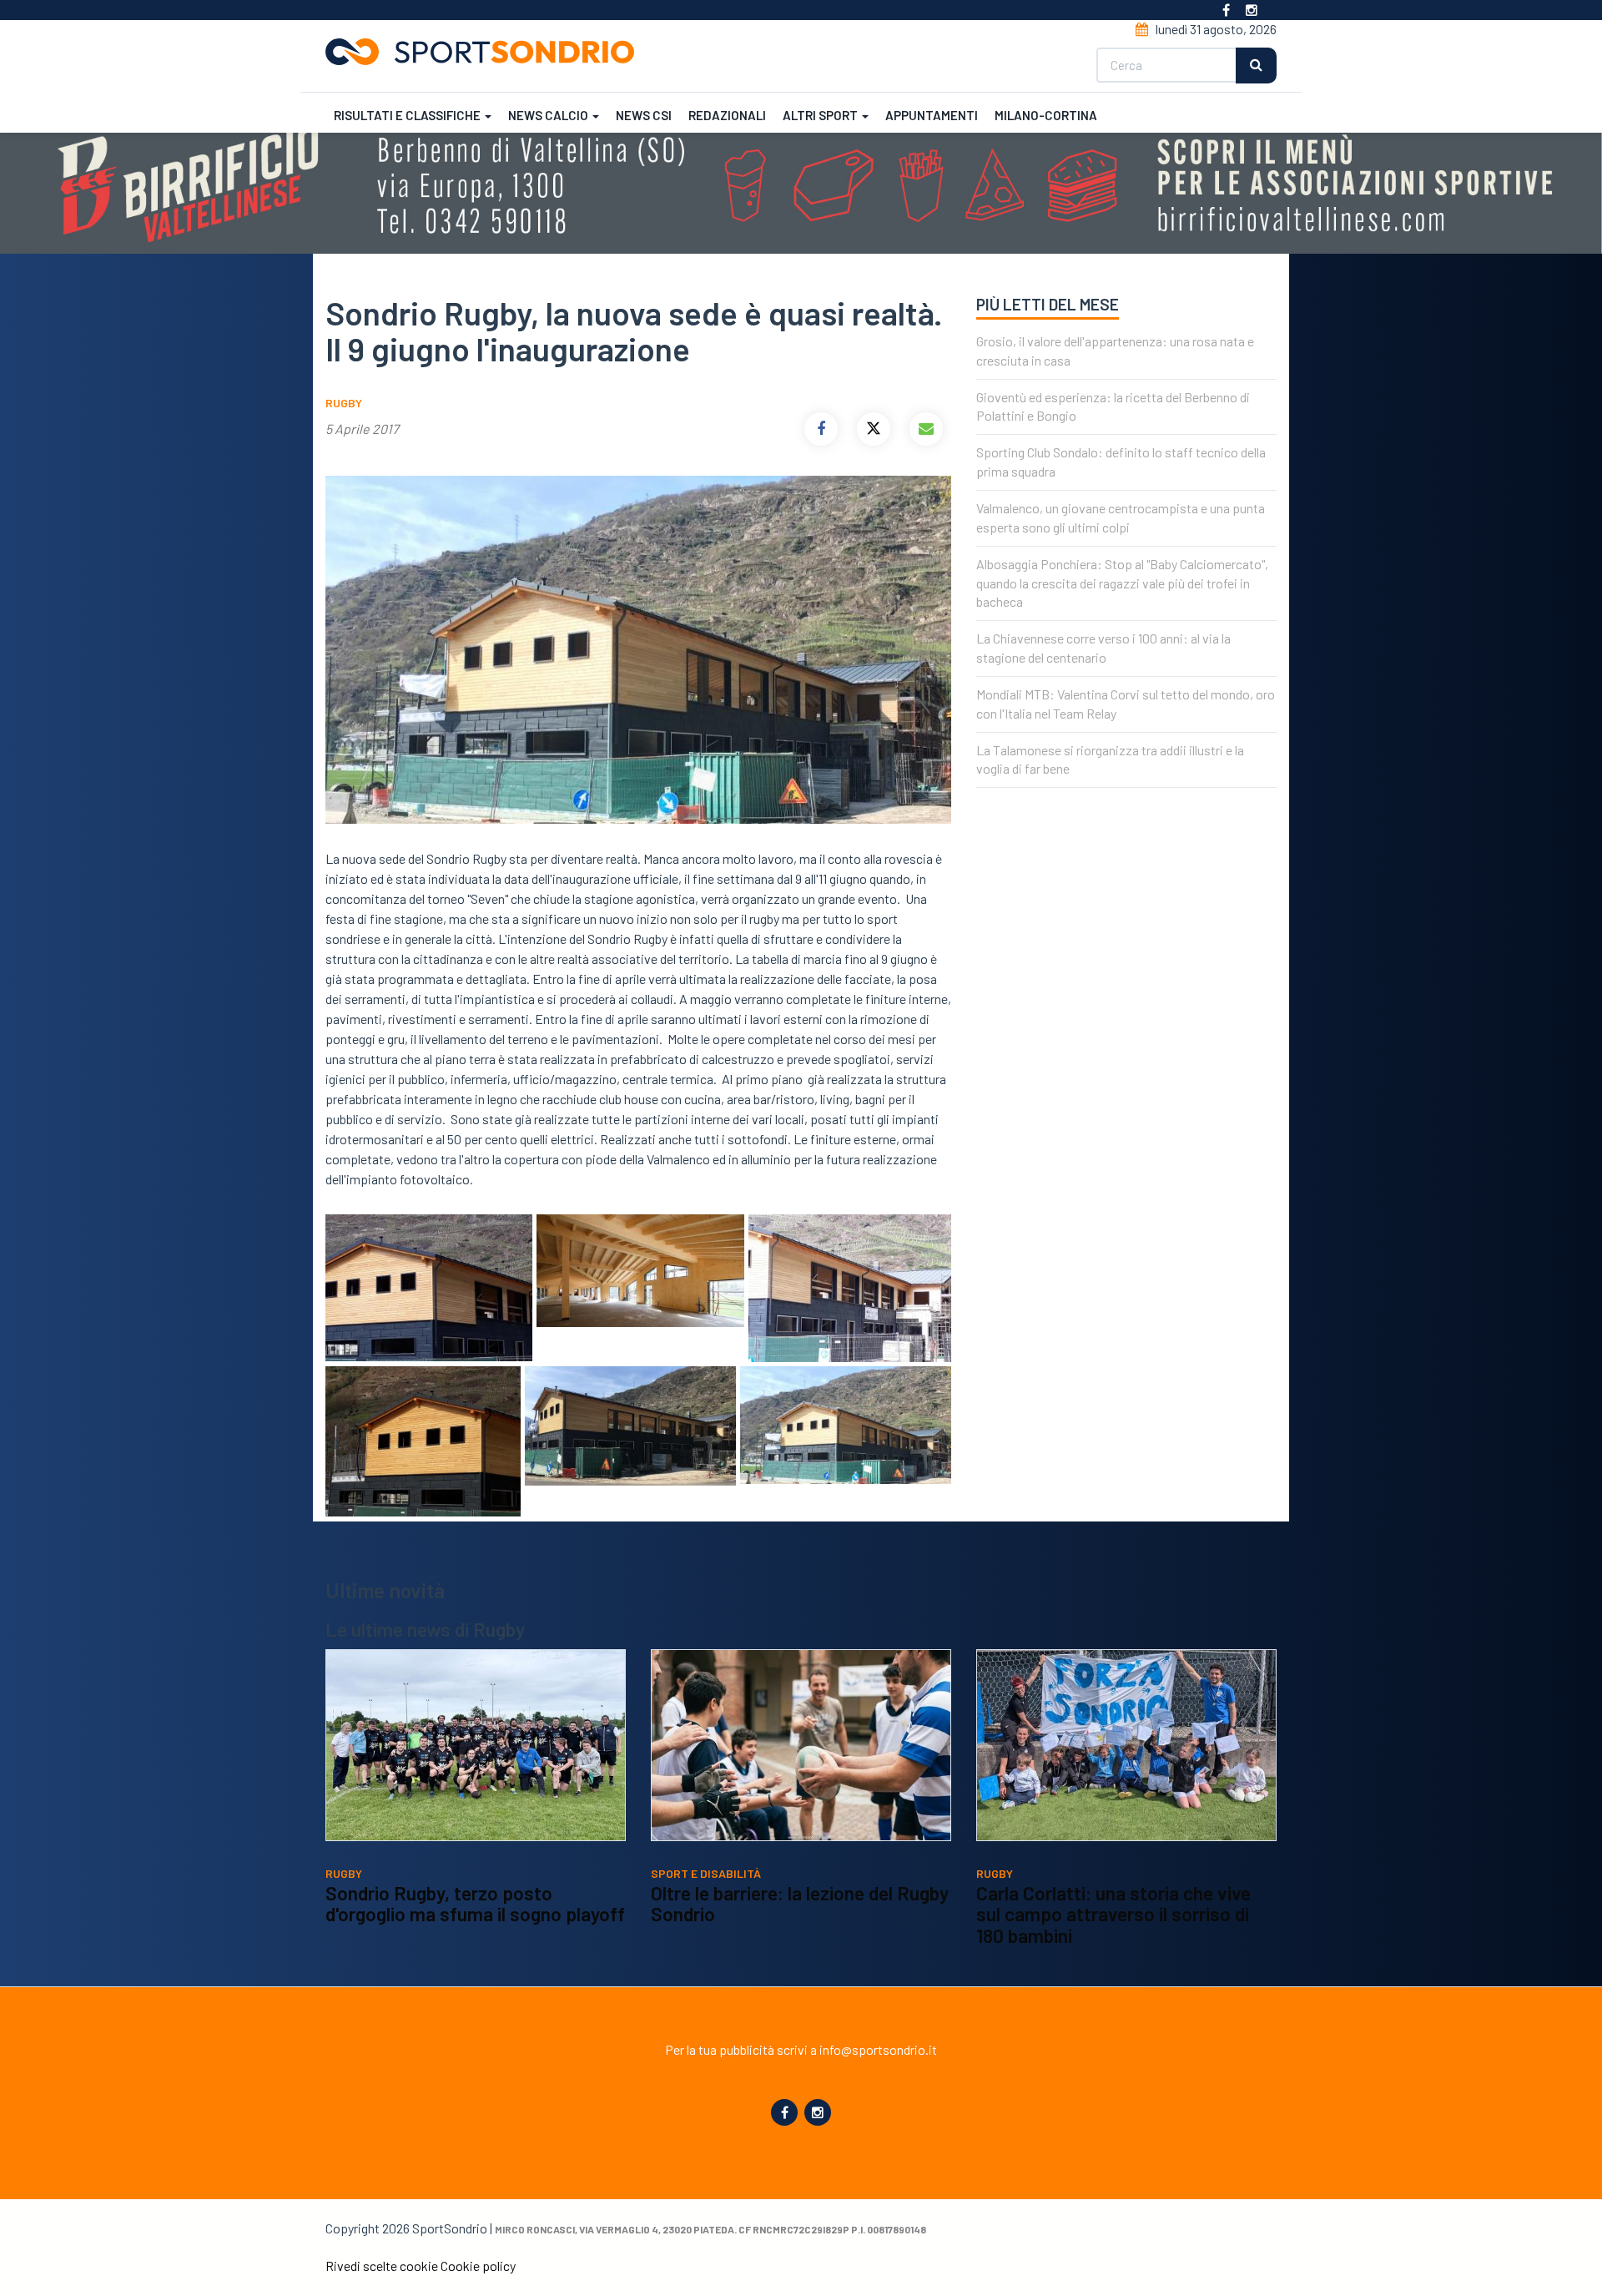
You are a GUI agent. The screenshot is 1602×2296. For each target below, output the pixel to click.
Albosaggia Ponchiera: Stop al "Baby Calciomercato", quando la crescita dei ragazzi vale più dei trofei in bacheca (1122, 583)
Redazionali (727, 115)
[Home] (486, 52)
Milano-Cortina (1046, 115)
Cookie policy (478, 2266)
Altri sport (821, 115)
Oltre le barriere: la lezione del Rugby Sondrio (800, 1904)
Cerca (1256, 66)
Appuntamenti (932, 115)
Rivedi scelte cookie (382, 2266)
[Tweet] (874, 429)
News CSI (644, 115)
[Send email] (926, 429)
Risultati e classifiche (408, 115)
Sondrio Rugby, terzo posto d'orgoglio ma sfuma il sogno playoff (475, 1904)
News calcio (549, 115)
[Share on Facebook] (821, 429)
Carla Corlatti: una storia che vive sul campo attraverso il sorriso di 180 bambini (1113, 1914)
